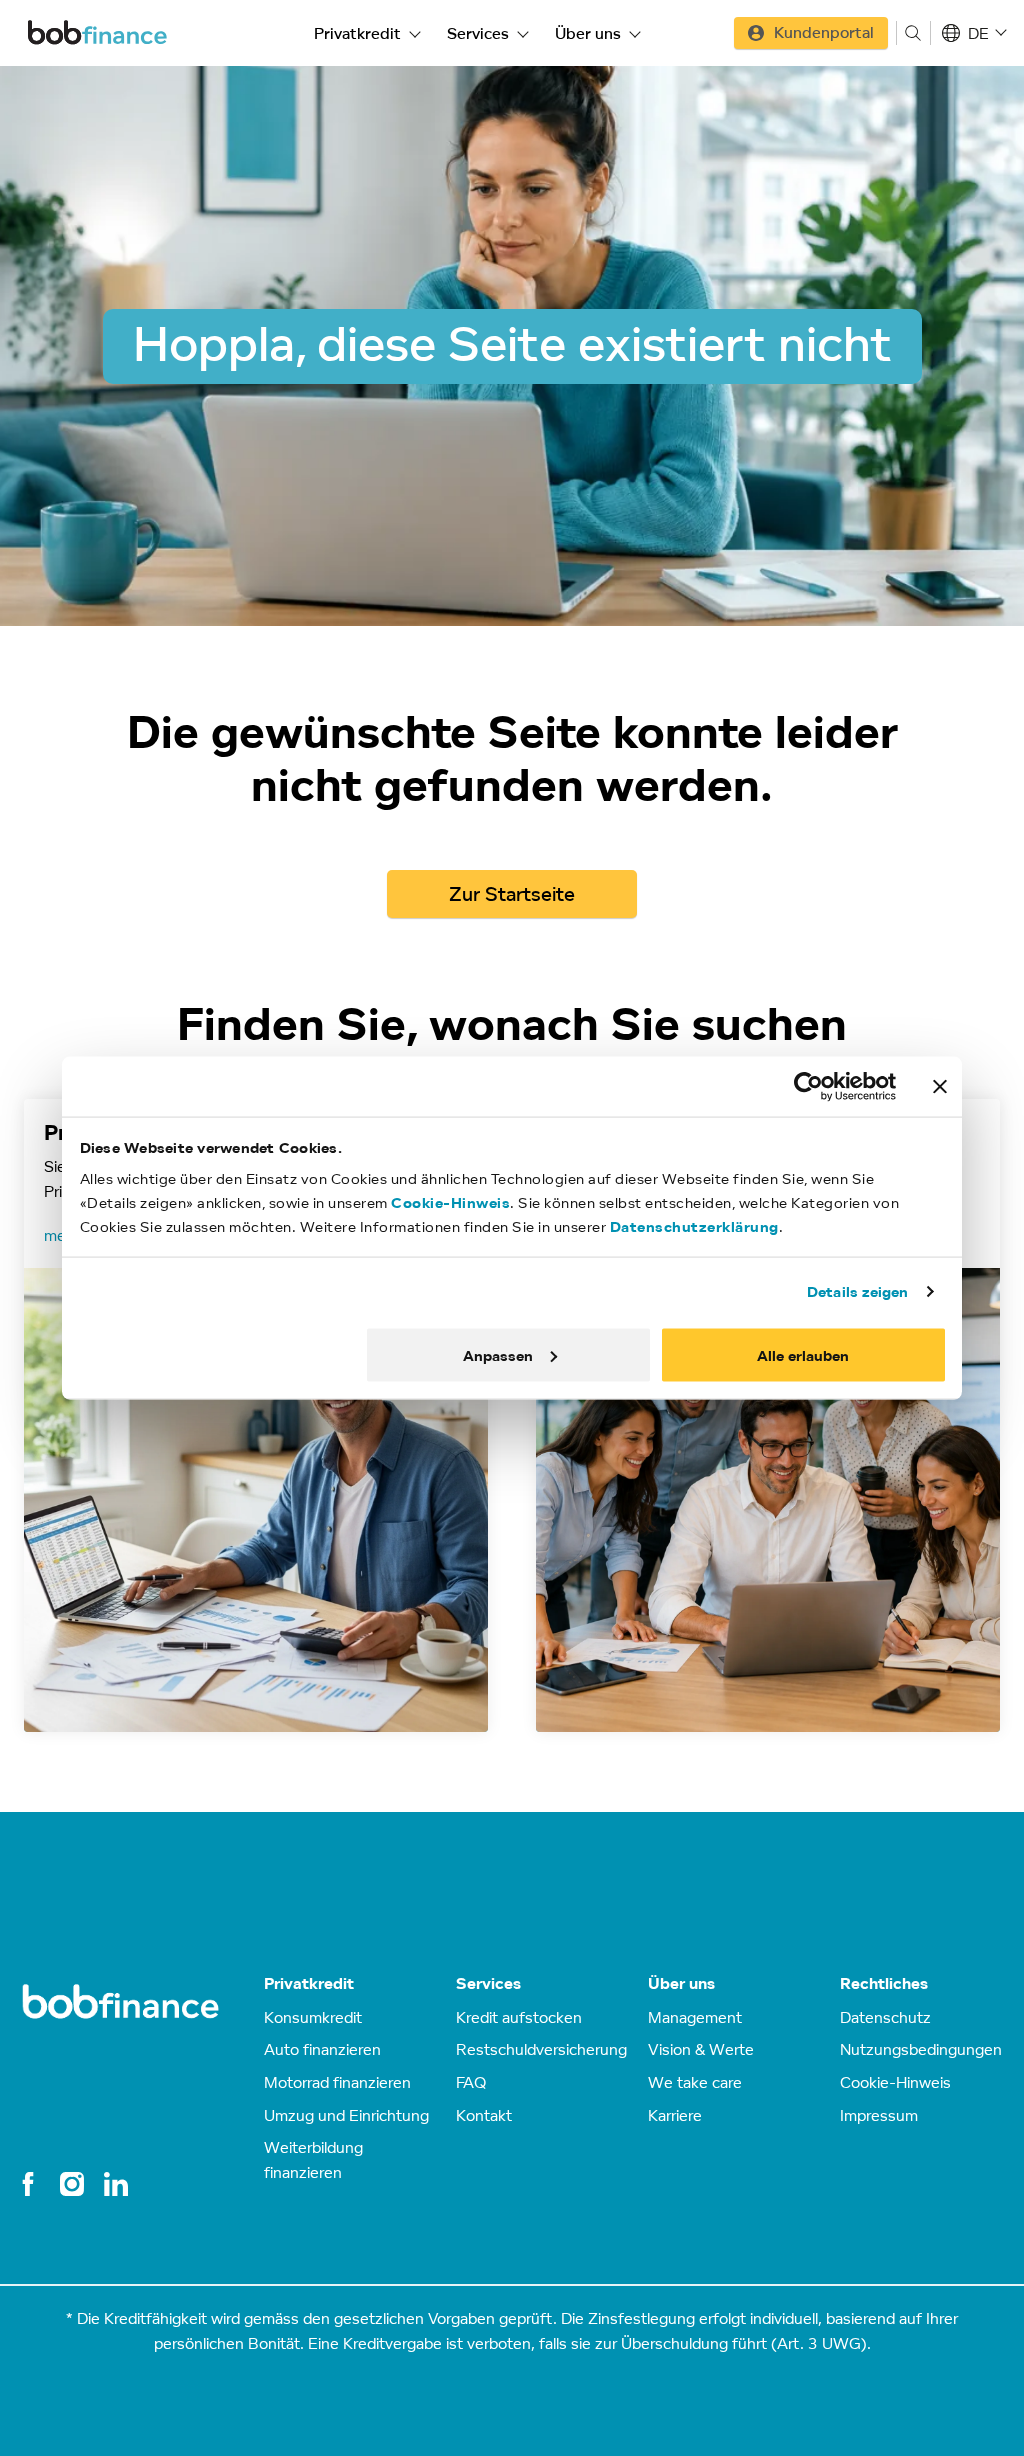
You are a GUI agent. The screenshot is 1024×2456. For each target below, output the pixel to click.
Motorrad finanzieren (337, 2082)
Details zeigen (857, 1291)
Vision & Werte (701, 2049)
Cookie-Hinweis (450, 1202)
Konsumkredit (313, 2017)
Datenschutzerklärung (694, 1226)
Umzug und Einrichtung (346, 2115)
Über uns (588, 33)
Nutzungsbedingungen (921, 2049)
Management (695, 2017)
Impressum (879, 2115)
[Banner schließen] (940, 1087)
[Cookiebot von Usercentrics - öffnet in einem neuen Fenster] (808, 1087)
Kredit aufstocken (519, 2017)
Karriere (675, 2115)
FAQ (471, 2082)
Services (478, 33)
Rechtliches (884, 1983)
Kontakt (484, 2115)
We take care (695, 2082)
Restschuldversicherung (541, 2049)
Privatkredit (357, 33)
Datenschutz (885, 2017)
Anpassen (498, 1354)
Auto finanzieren (322, 2049)
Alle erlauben (803, 1354)
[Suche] (913, 33)
